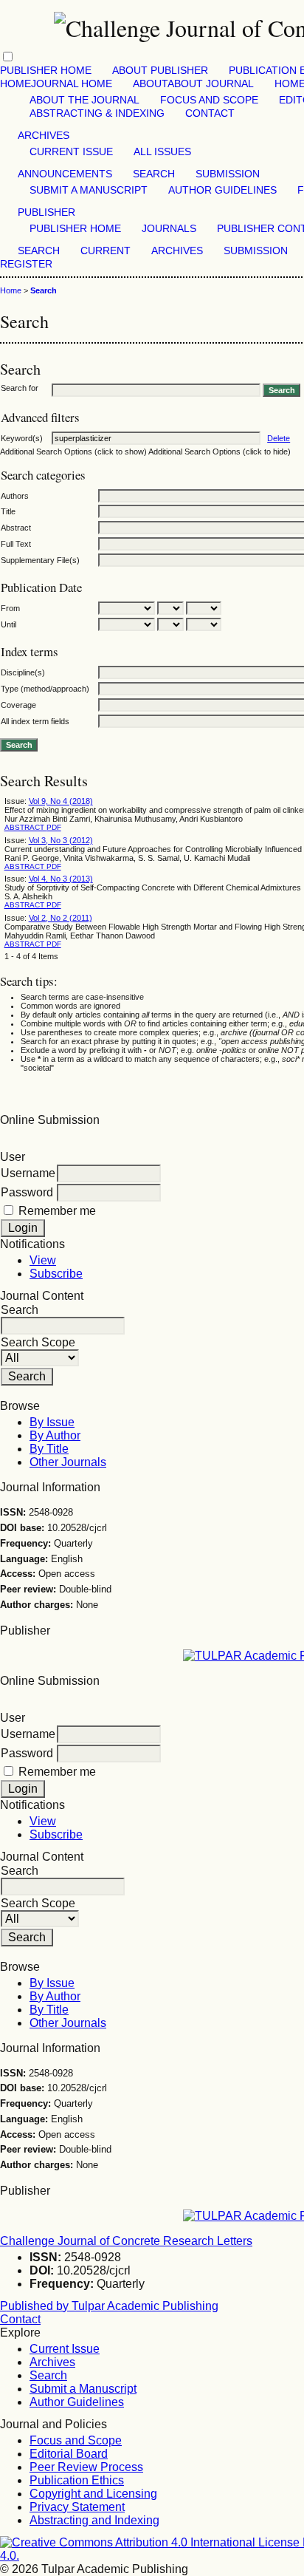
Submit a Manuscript (89, 190)
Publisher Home (46, 71)
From (10, 608)
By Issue (52, 1422)
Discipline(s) (23, 672)
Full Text (16, 544)
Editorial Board (69, 2454)
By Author (55, 1435)
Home (11, 290)
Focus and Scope (209, 100)
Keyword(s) (22, 438)
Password (27, 1192)
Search (154, 174)
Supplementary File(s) (40, 560)
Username (28, 1173)
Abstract (16, 528)
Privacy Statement (77, 2507)
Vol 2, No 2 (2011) (61, 918)
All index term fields (35, 721)
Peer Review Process (86, 2467)
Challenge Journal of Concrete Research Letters (126, 2241)
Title (8, 511)
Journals (169, 229)
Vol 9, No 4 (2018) (61, 801)
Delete (279, 438)
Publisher (46, 212)
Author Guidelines (222, 190)
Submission (228, 174)
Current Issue (71, 152)
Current (106, 251)
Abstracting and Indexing (94, 2520)
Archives (44, 136)
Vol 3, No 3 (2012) (61, 840)
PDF (54, 827)
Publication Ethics (77, 2480)
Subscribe (56, 1274)
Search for (20, 388)
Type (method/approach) (45, 689)
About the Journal (84, 100)
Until (8, 624)
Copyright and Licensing (93, 2494)
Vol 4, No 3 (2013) (61, 879)
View (43, 1260)
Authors (15, 496)
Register (26, 264)
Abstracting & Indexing (97, 113)
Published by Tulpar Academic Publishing (109, 2306)
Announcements (65, 174)
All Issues (162, 152)
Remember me (57, 1211)
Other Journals (68, 1462)
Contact (210, 113)
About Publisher (160, 71)
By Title (49, 1449)
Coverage (18, 705)
